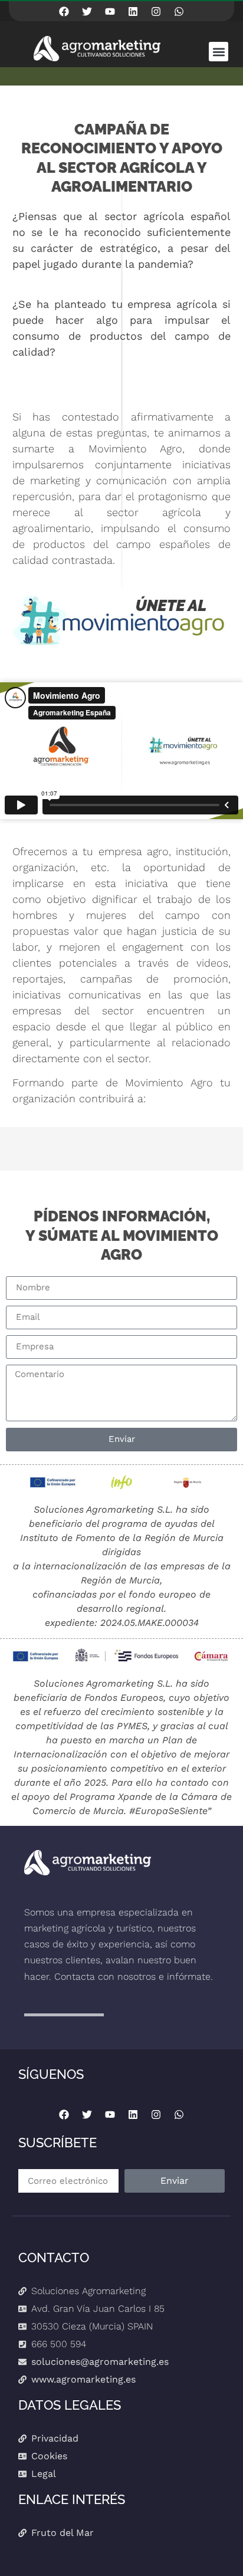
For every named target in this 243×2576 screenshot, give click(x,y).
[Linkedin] (133, 11)
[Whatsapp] (179, 11)
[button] (219, 52)
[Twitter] (87, 11)
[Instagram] (156, 11)
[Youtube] (110, 11)
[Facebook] (64, 11)
